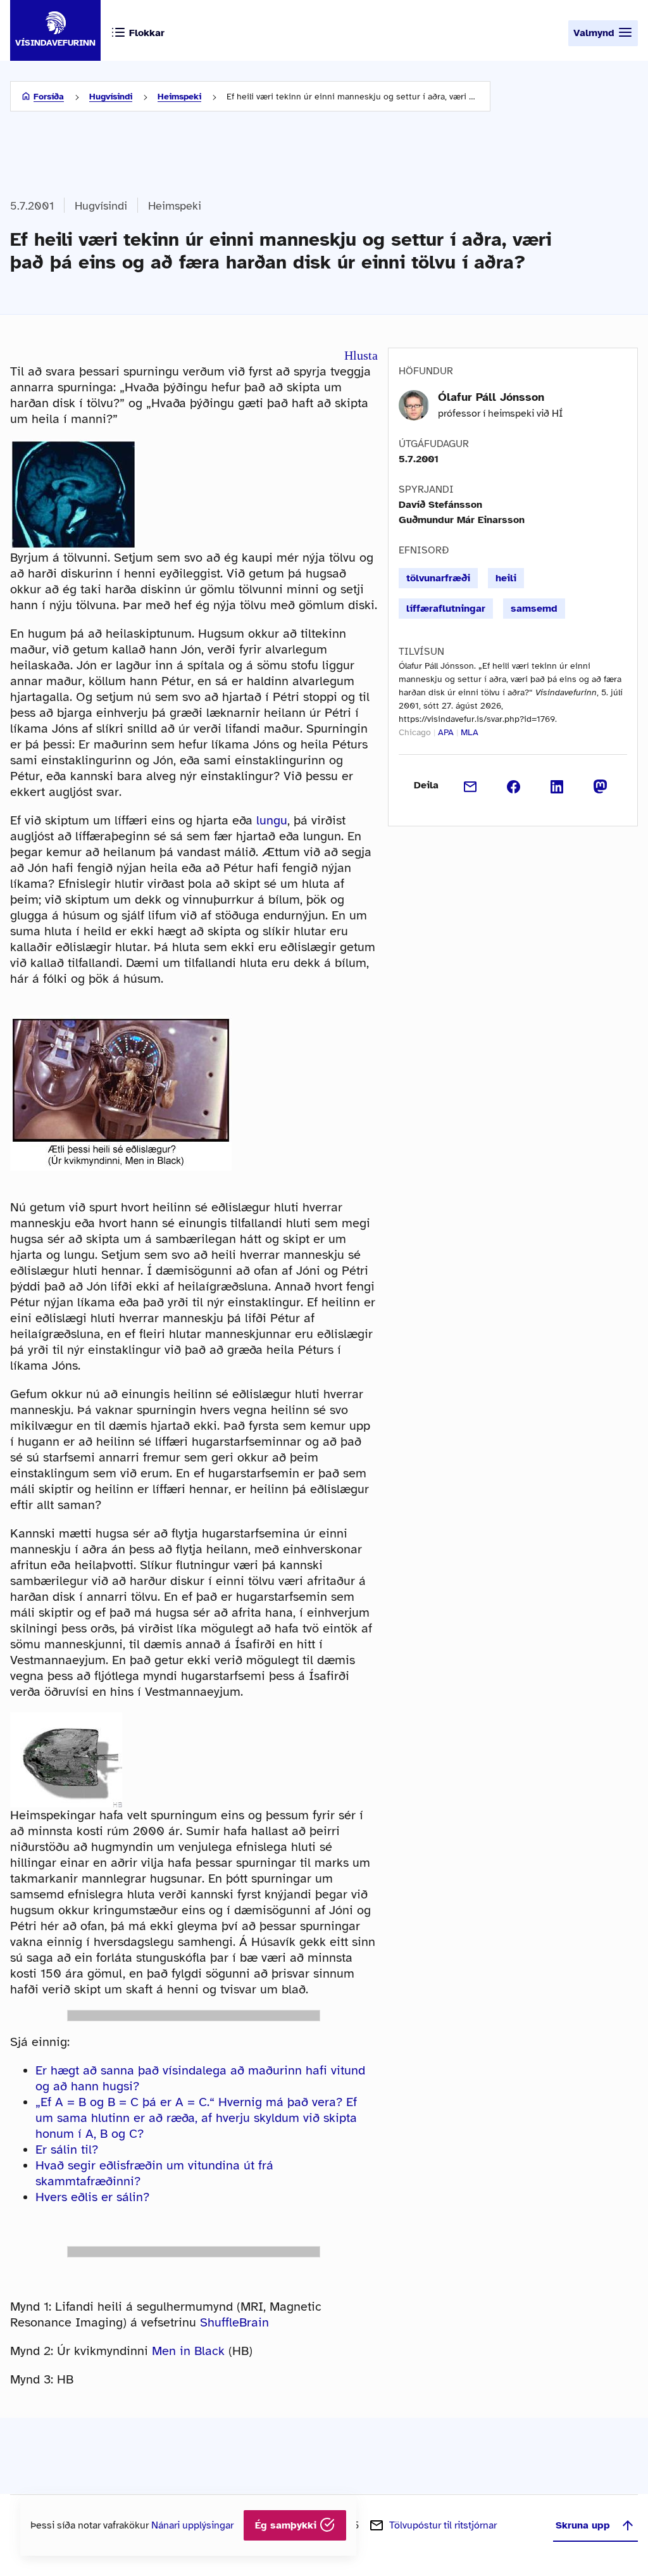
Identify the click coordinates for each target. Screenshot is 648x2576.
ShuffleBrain (234, 2322)
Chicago (415, 732)
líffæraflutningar (446, 609)
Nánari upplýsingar (192, 2525)
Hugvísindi (111, 97)
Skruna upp (583, 2525)
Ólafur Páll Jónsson (491, 397)
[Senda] (470, 785)
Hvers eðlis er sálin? (92, 2197)
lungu (272, 820)
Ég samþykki (287, 2525)
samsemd (534, 609)
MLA (470, 732)
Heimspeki (179, 97)
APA (446, 732)
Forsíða (49, 97)
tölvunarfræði (438, 578)
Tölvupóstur (443, 2525)
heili (506, 578)
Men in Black (188, 2351)
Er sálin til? (67, 2150)
